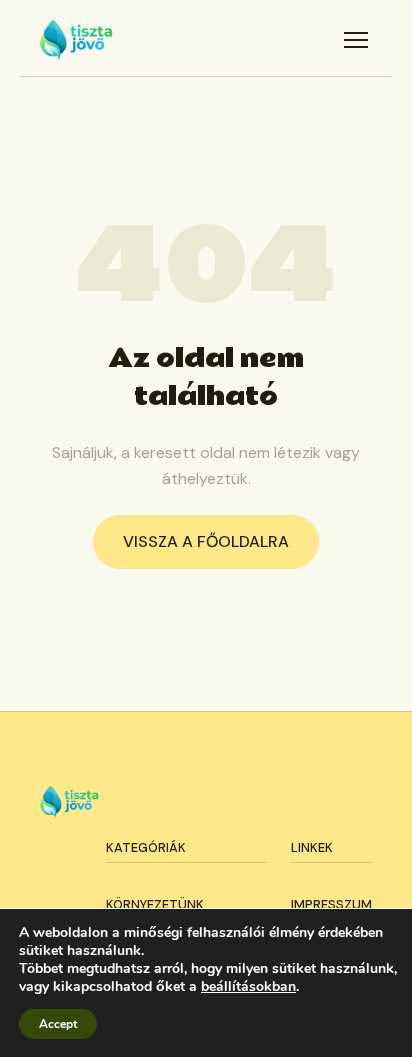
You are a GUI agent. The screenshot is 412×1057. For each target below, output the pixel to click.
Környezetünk (155, 904)
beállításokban (248, 987)
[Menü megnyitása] (356, 40)
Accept (58, 1024)
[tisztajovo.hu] (76, 40)
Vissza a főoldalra (206, 541)
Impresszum (331, 904)
